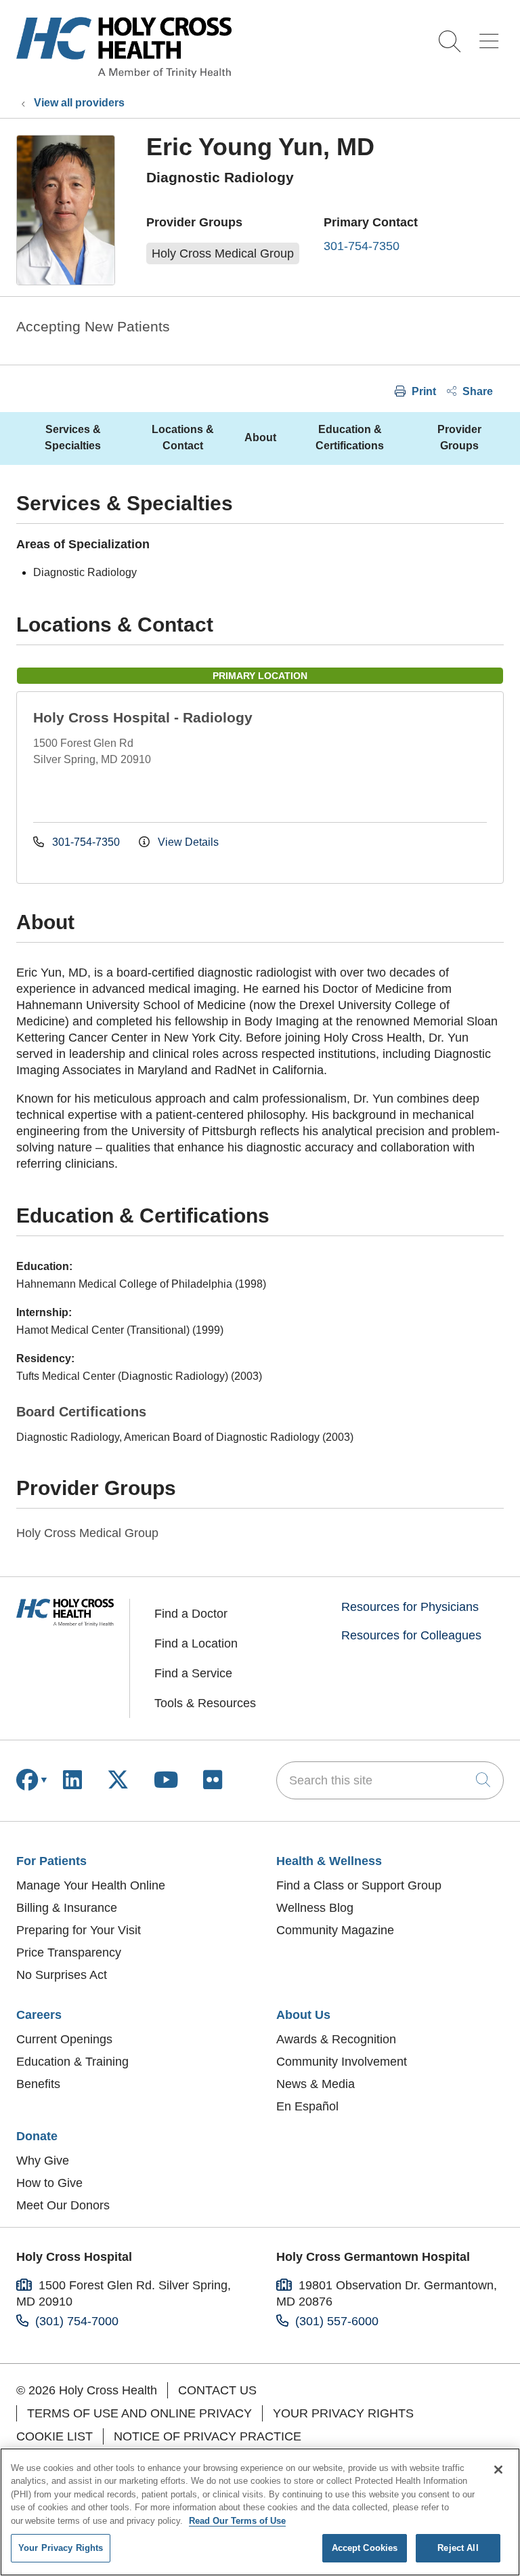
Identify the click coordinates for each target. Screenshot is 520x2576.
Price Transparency (69, 1953)
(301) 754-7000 (77, 2321)
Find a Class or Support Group (359, 1885)
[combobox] (390, 1780)
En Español (307, 2106)
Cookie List (55, 2436)
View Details (187, 842)
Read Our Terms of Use (237, 2521)
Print (422, 391)
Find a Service (193, 1673)
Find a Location (196, 1643)
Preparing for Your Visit (79, 1930)
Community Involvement (342, 2062)
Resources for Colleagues (411, 1635)
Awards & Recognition (336, 2039)
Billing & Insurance (67, 1908)
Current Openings (64, 2039)
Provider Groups (459, 437)
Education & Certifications (350, 437)
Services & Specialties (73, 437)
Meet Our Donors (63, 2205)
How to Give (49, 2183)
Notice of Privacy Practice (208, 2436)
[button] (492, 36)
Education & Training (72, 2062)
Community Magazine (335, 1930)
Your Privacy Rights (343, 2413)
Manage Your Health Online (91, 1885)
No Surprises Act (62, 1975)
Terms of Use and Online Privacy (139, 2413)
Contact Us (217, 2390)
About (260, 437)
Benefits (38, 2084)
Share (476, 391)
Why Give (43, 2161)
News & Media (316, 2084)
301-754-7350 (362, 246)
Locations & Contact (183, 437)
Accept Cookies (365, 2548)
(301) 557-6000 (337, 2321)
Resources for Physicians (410, 1607)
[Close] (498, 2470)
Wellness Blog (315, 1908)
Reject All (458, 2548)
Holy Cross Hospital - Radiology (143, 717)
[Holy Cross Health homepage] (124, 74)
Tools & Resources (205, 1703)
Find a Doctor (191, 1614)
